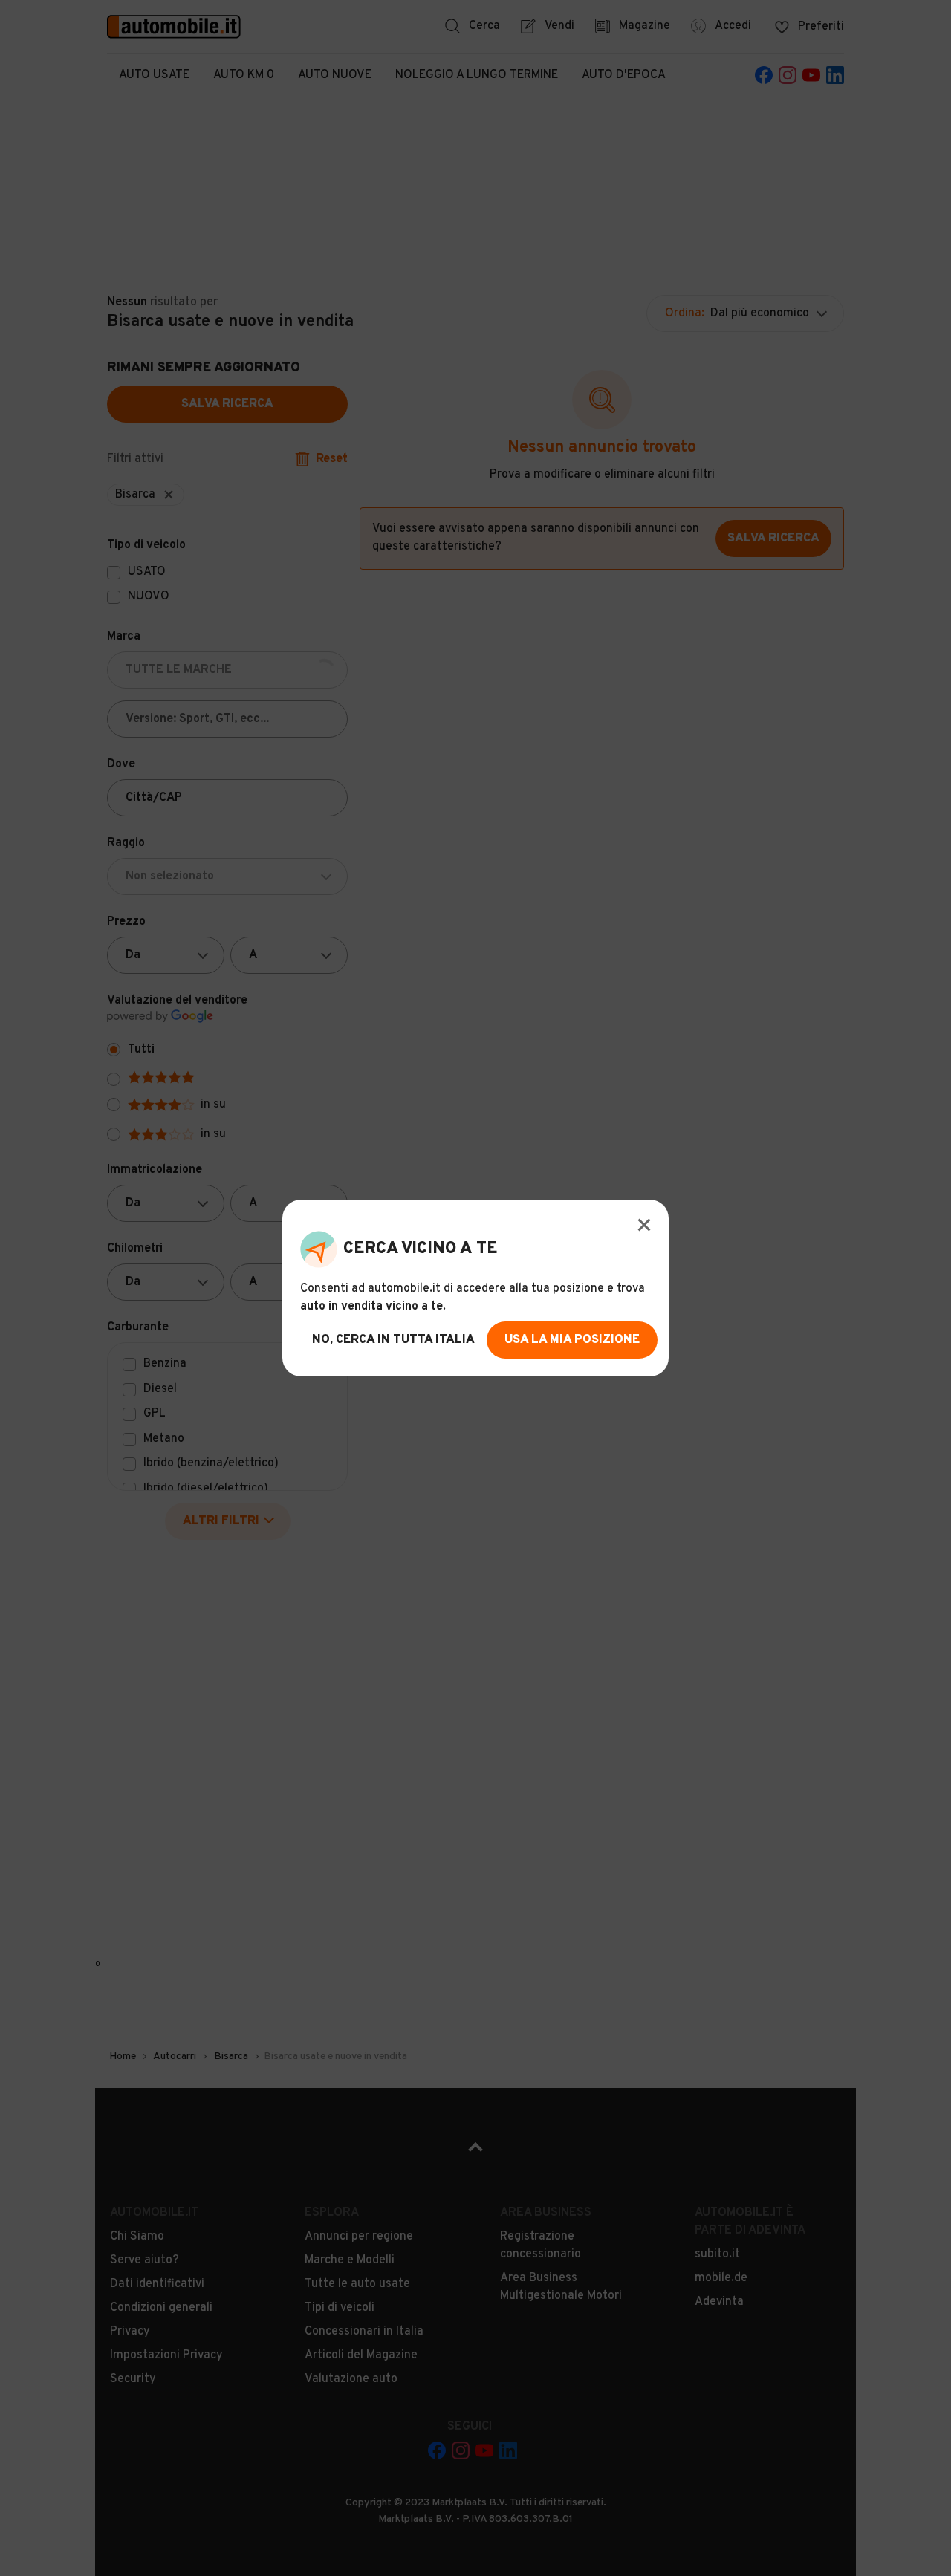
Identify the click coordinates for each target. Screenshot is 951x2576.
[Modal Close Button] (644, 1225)
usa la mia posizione (572, 1340)
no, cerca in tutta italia (393, 1340)
